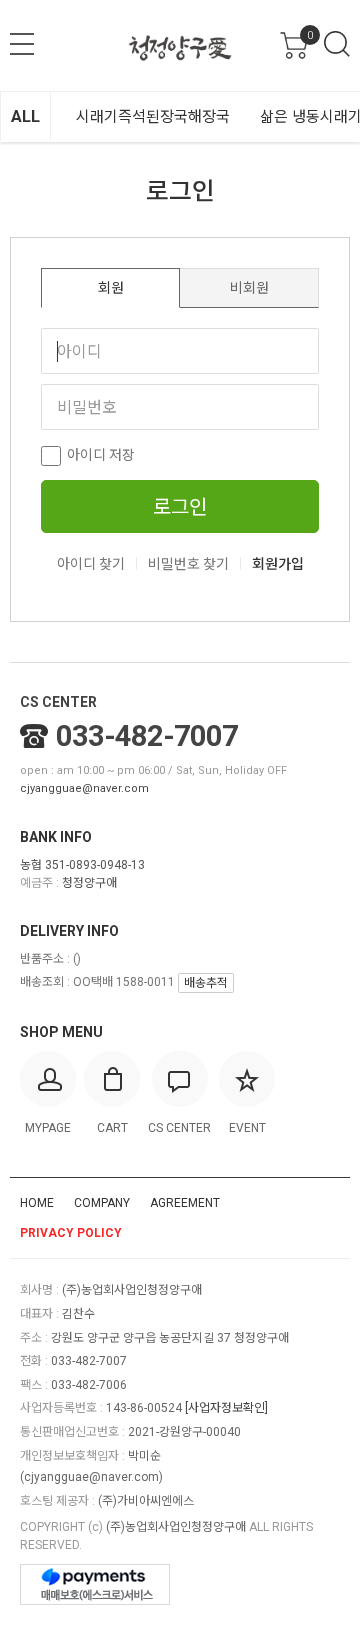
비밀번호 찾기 (188, 564)
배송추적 (206, 983)
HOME (37, 1203)
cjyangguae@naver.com (84, 788)
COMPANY (102, 1203)
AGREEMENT (185, 1203)
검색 (337, 44)
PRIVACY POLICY (71, 1233)
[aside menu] (22, 44)
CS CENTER (58, 702)
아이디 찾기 (91, 564)
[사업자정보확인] (226, 1408)
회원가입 (278, 564)
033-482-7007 (147, 736)
